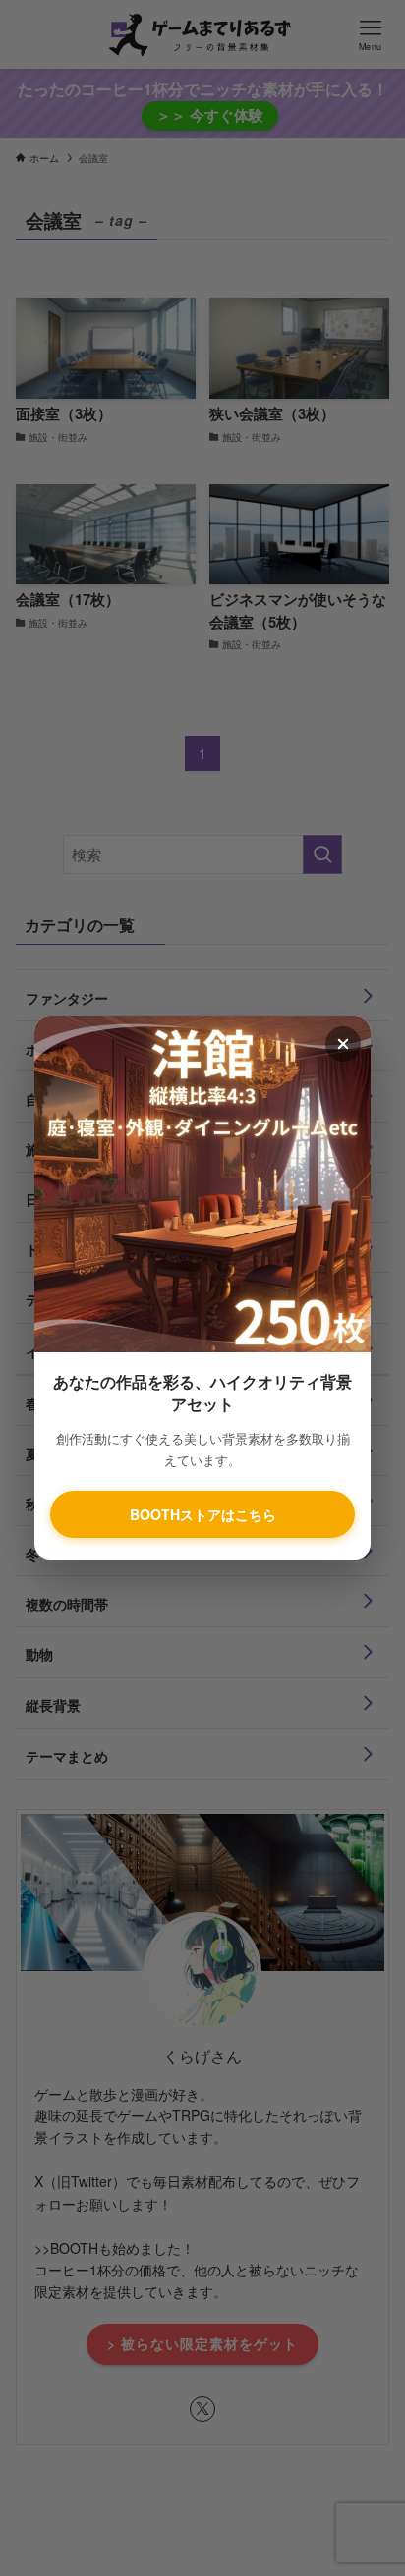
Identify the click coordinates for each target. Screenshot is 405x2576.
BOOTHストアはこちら (203, 1514)
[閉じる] (343, 1044)
